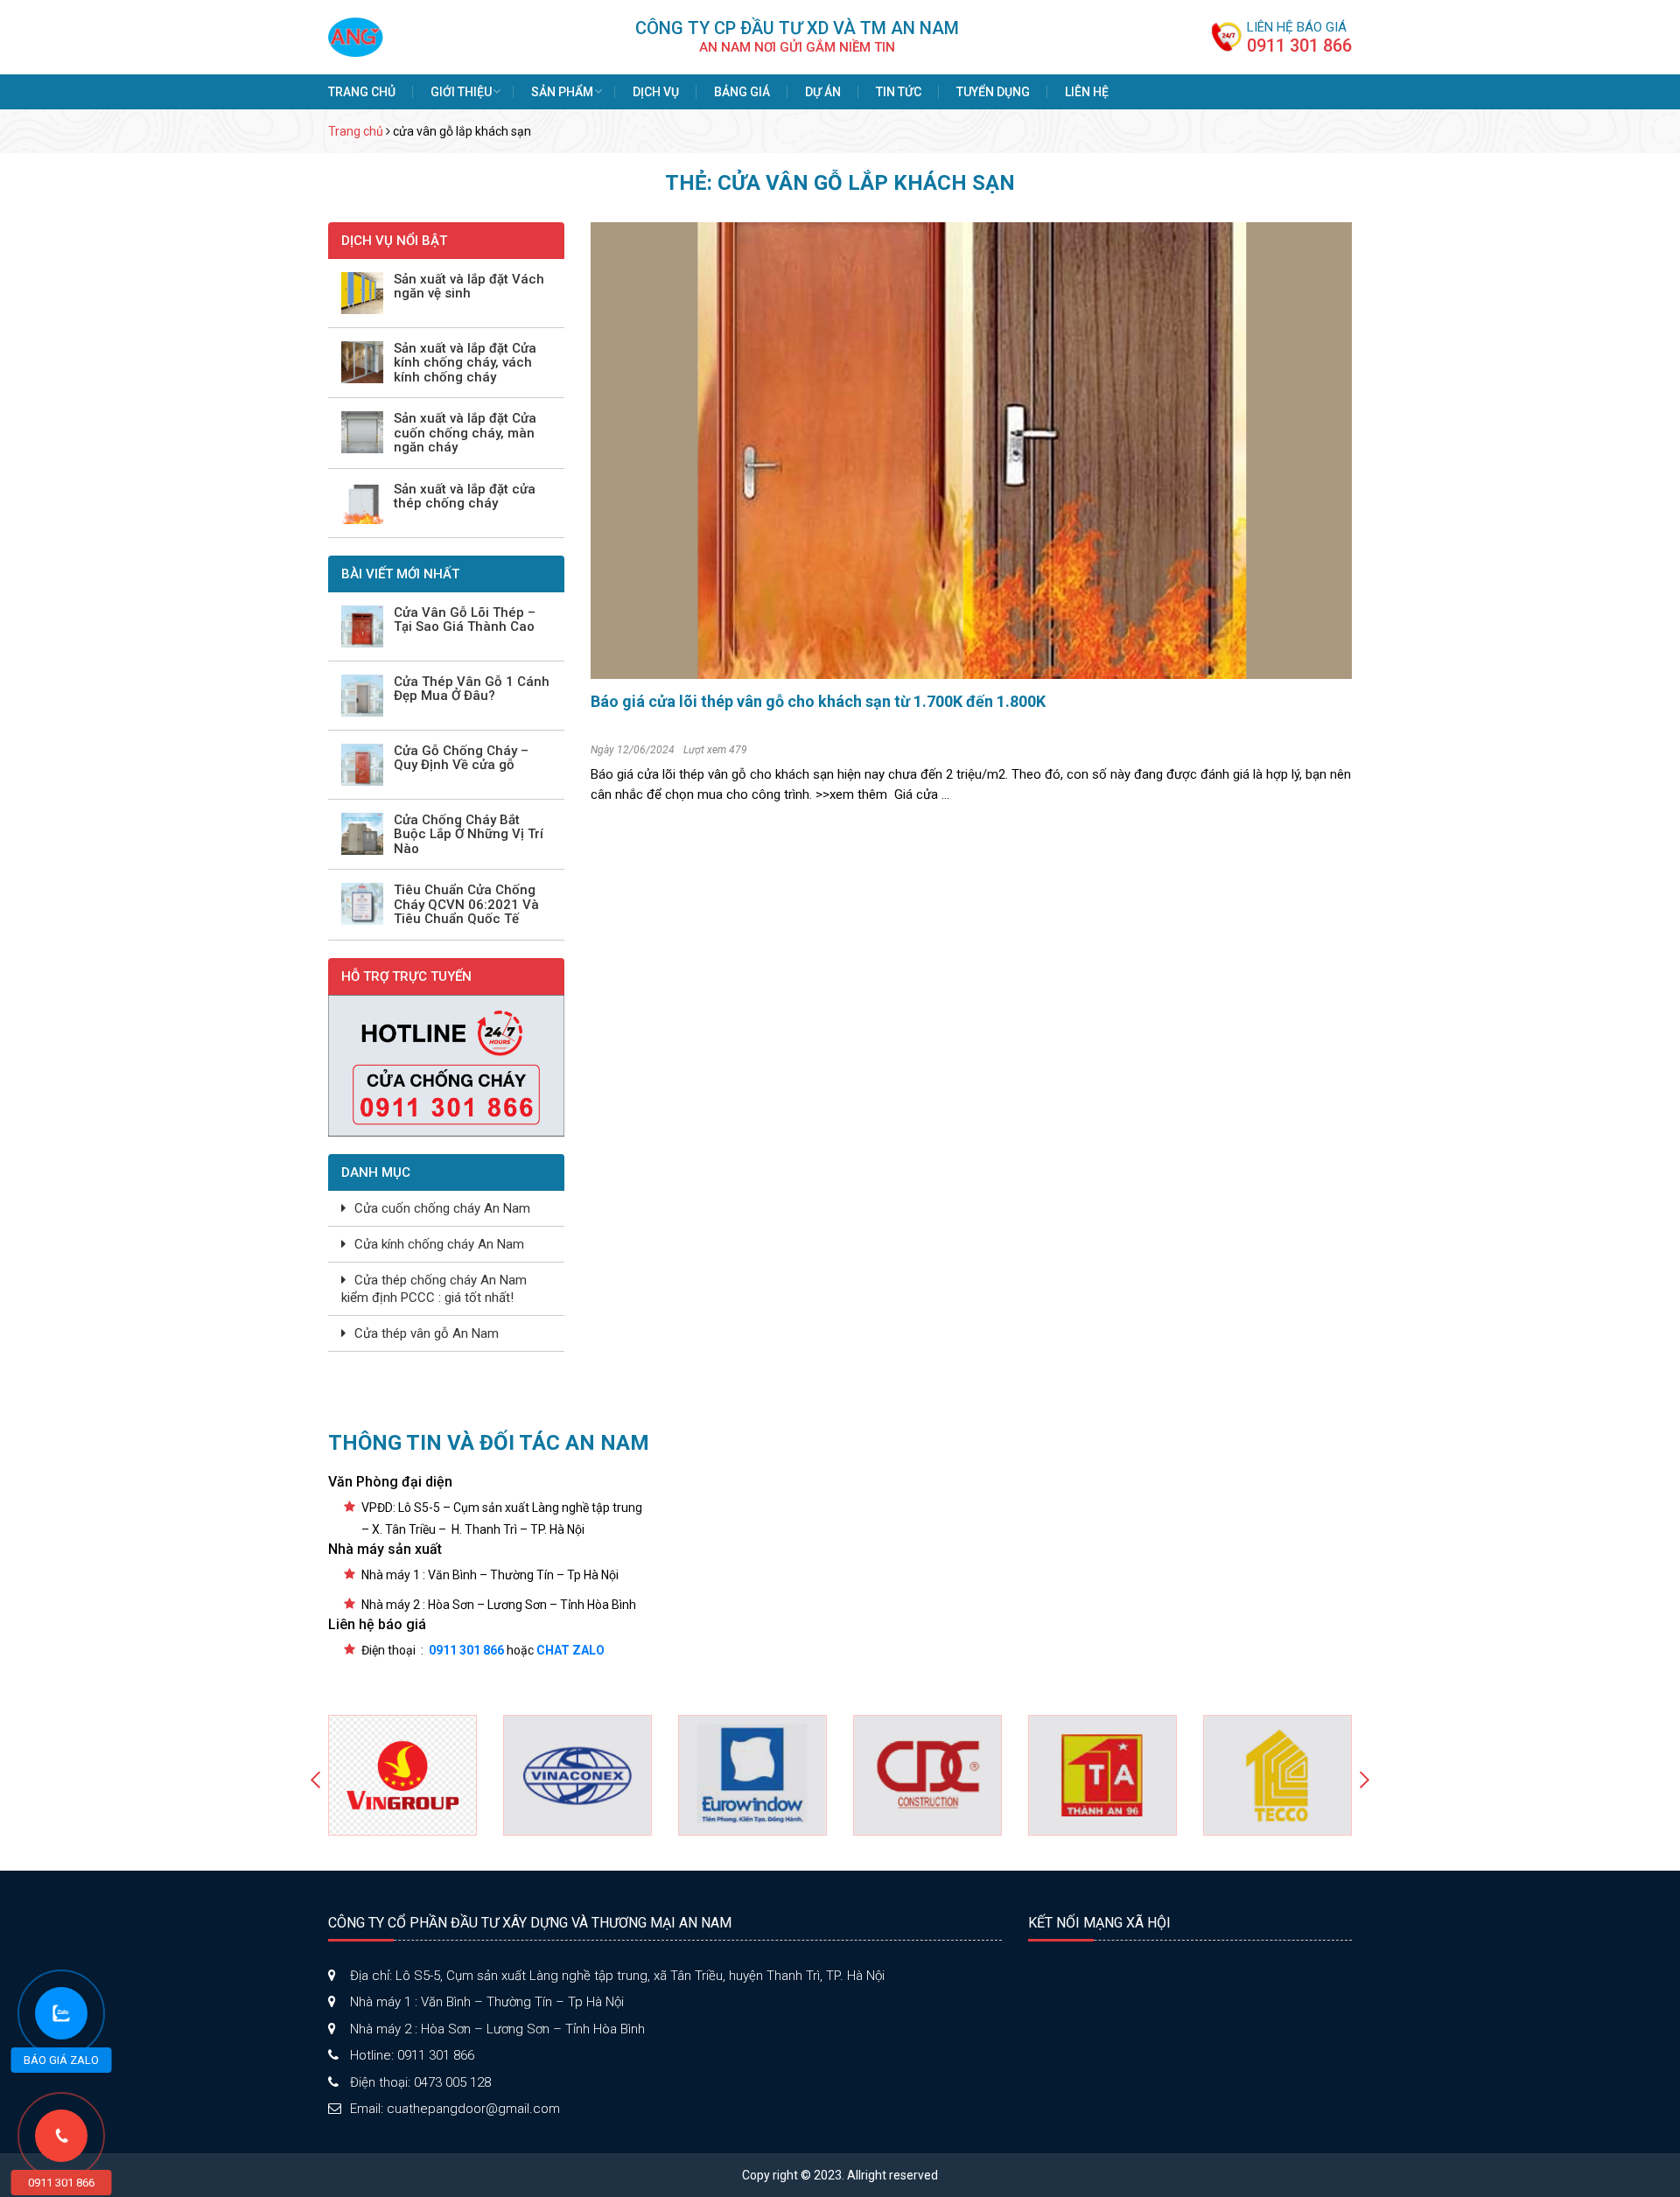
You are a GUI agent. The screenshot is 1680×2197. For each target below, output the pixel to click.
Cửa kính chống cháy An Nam (439, 1244)
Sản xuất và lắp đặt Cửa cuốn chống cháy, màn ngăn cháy (465, 433)
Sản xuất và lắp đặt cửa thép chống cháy (465, 497)
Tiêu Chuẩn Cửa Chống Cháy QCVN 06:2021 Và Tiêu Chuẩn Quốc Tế (466, 905)
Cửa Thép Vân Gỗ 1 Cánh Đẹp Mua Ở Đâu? (472, 689)
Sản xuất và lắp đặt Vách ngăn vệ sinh (469, 287)
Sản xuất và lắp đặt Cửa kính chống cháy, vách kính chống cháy (465, 363)
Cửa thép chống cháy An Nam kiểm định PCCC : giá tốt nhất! (434, 1289)
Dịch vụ (656, 92)
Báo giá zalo (61, 2060)
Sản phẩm (562, 92)
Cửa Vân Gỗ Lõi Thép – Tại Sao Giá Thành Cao (465, 620)
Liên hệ (1087, 92)
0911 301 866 (1299, 45)
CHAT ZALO (570, 1650)
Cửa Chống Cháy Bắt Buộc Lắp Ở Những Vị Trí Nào (469, 835)
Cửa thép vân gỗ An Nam (427, 1333)
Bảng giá (742, 92)
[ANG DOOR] (356, 36)
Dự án (823, 92)
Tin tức (899, 92)
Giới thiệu (461, 92)
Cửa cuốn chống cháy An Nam (442, 1208)
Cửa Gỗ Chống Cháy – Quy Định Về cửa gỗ (461, 758)
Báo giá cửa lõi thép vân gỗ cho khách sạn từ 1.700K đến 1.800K (818, 701)
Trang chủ (362, 92)
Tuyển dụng (993, 92)
